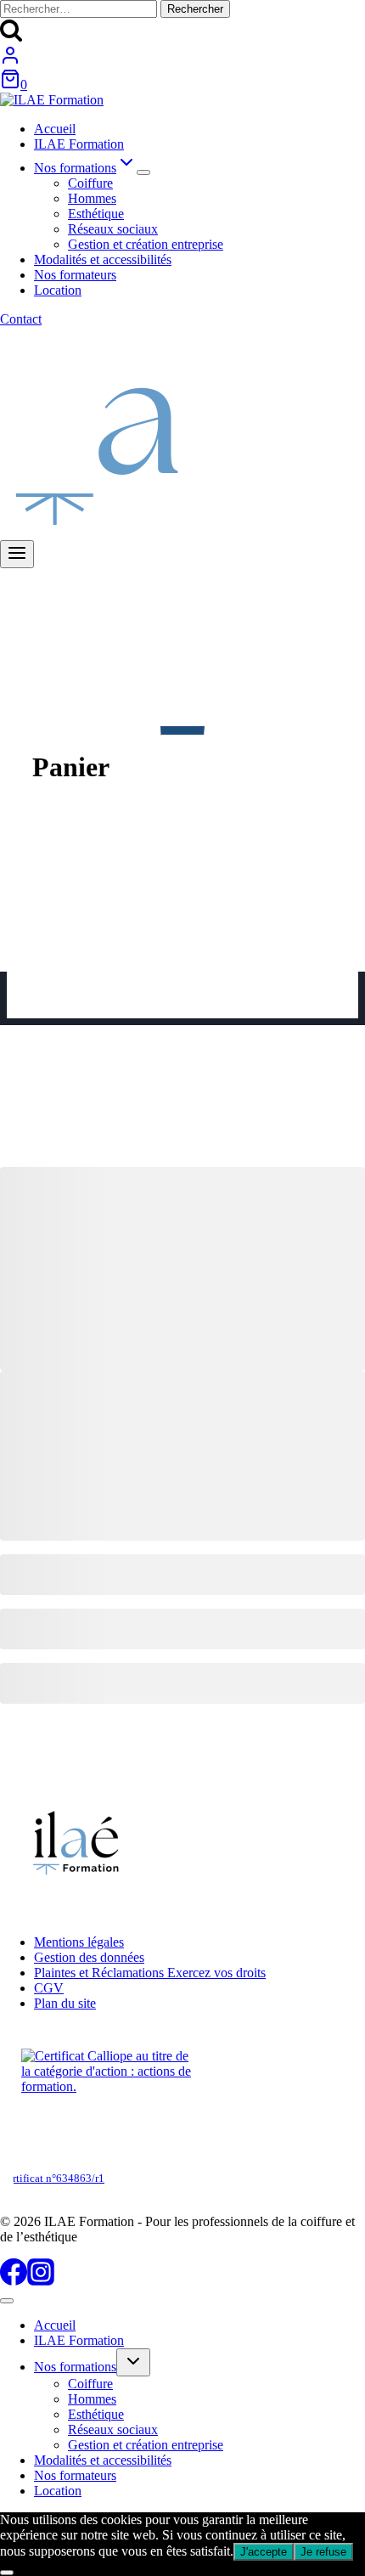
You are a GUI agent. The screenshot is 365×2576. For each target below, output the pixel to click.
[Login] (10, 61)
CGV (49, 1988)
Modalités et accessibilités (103, 259)
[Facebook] (14, 2281)
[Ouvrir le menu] (17, 554)
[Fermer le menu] (7, 2301)
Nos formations (75, 2367)
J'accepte (264, 2552)
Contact (21, 319)
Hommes (92, 198)
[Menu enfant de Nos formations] (143, 172)
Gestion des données (89, 1957)
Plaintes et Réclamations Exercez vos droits (150, 1973)
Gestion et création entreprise (146, 244)
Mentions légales (79, 1942)
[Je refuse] (7, 2573)
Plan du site (65, 2003)
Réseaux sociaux (113, 229)
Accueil (55, 129)
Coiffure (90, 183)
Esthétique (96, 214)
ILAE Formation (79, 144)
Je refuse (323, 2552)
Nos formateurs (75, 275)
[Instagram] (41, 2281)
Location (58, 290)
